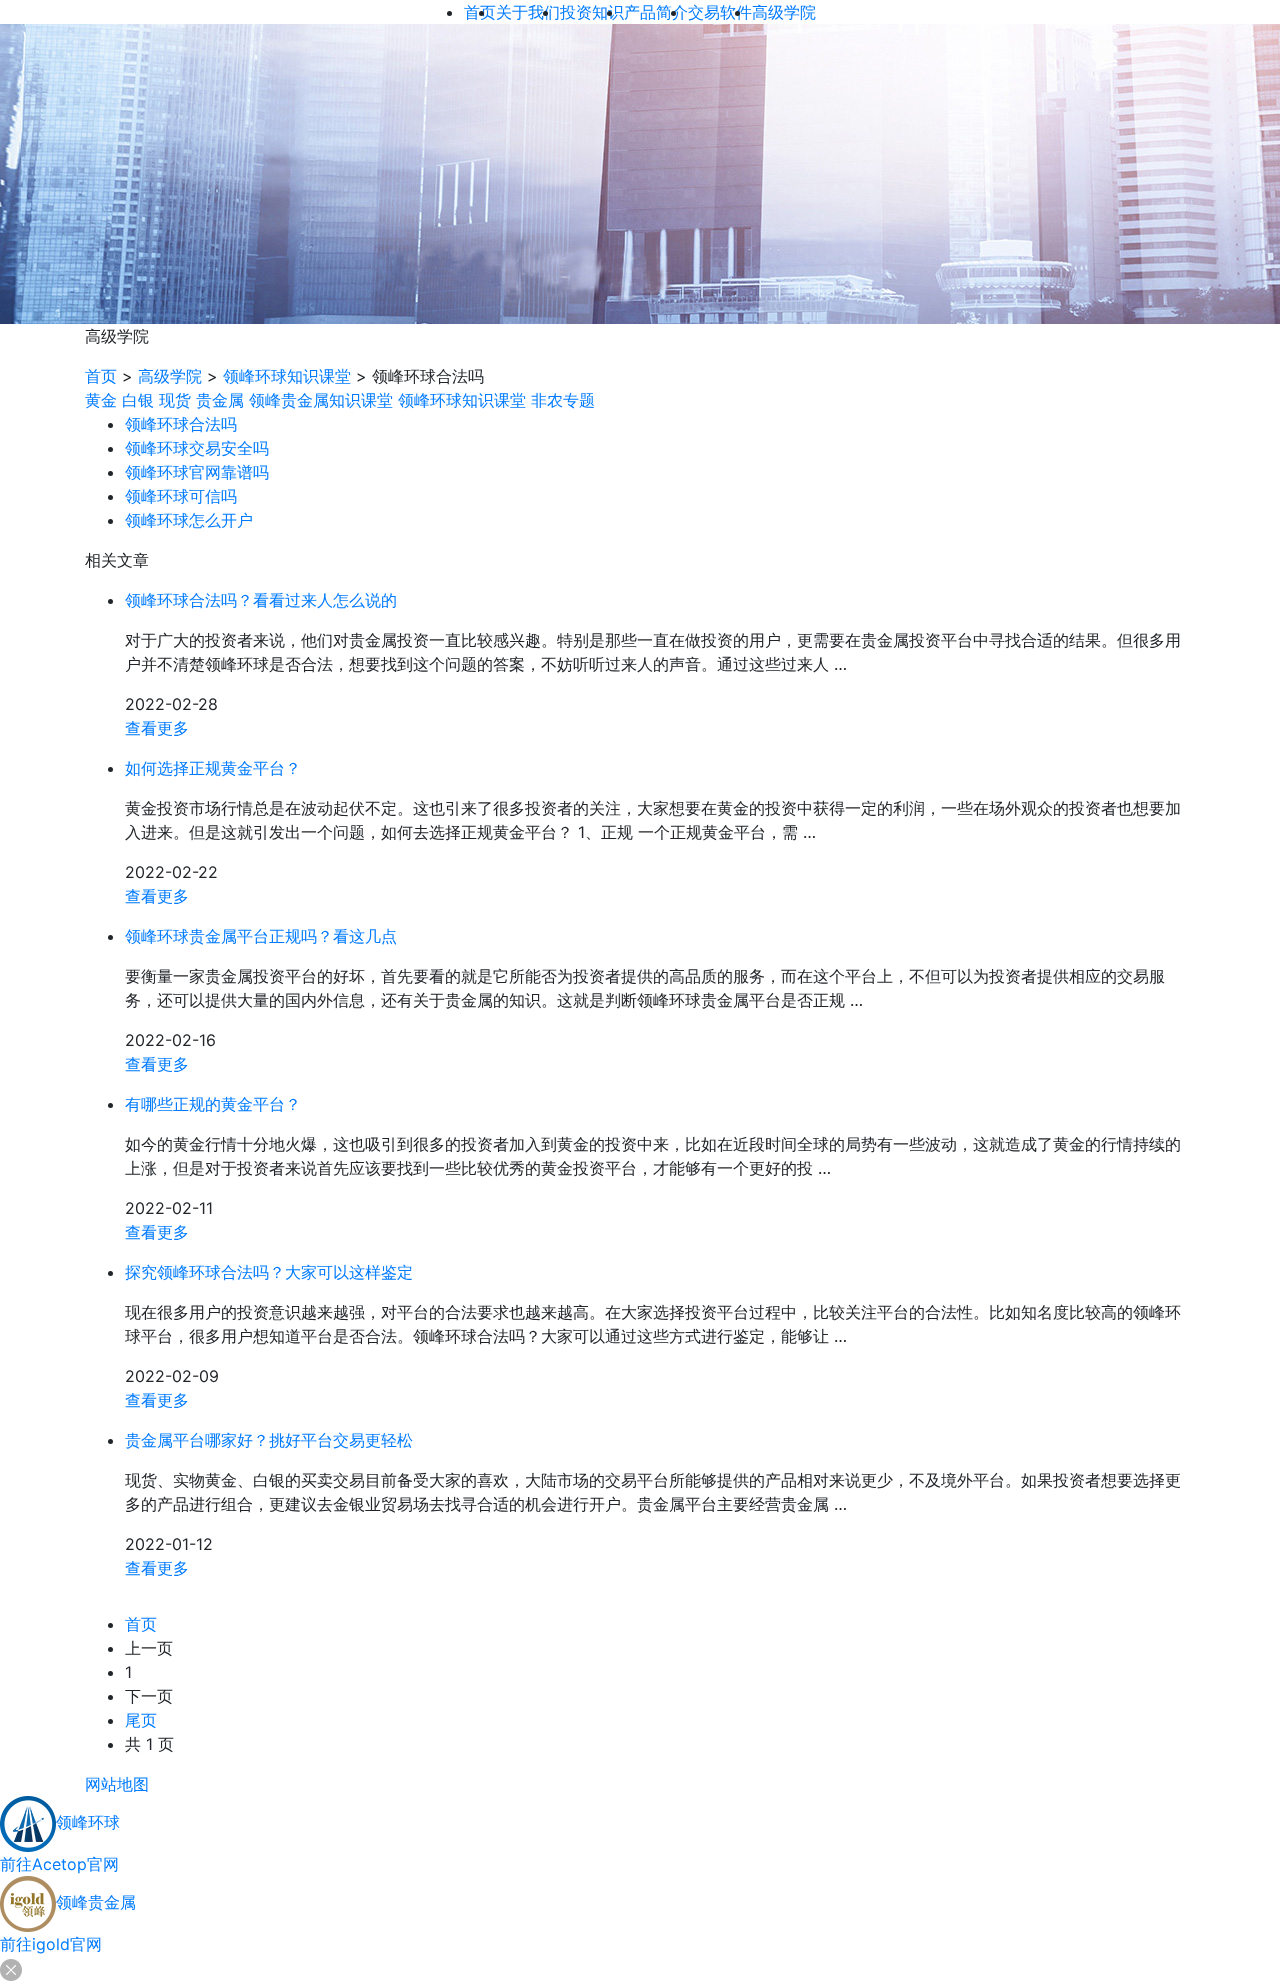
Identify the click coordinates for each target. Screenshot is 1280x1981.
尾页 (141, 1720)
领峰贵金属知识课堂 (321, 400)
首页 (101, 376)
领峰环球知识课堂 (287, 376)
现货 (175, 400)
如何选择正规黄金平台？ (213, 768)
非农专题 (563, 400)
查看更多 (157, 728)
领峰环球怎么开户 (189, 520)
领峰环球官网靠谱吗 (197, 472)
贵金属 (220, 400)
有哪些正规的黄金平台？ (213, 1104)
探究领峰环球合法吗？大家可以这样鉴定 (269, 1272)
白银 (138, 400)
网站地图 (117, 1784)
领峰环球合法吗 (181, 424)
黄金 (101, 400)
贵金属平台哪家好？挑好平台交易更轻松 (269, 1440)
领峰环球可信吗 (181, 496)
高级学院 (170, 376)
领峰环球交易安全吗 (197, 448)
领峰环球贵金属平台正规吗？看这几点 (261, 936)
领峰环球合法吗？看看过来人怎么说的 (261, 600)
